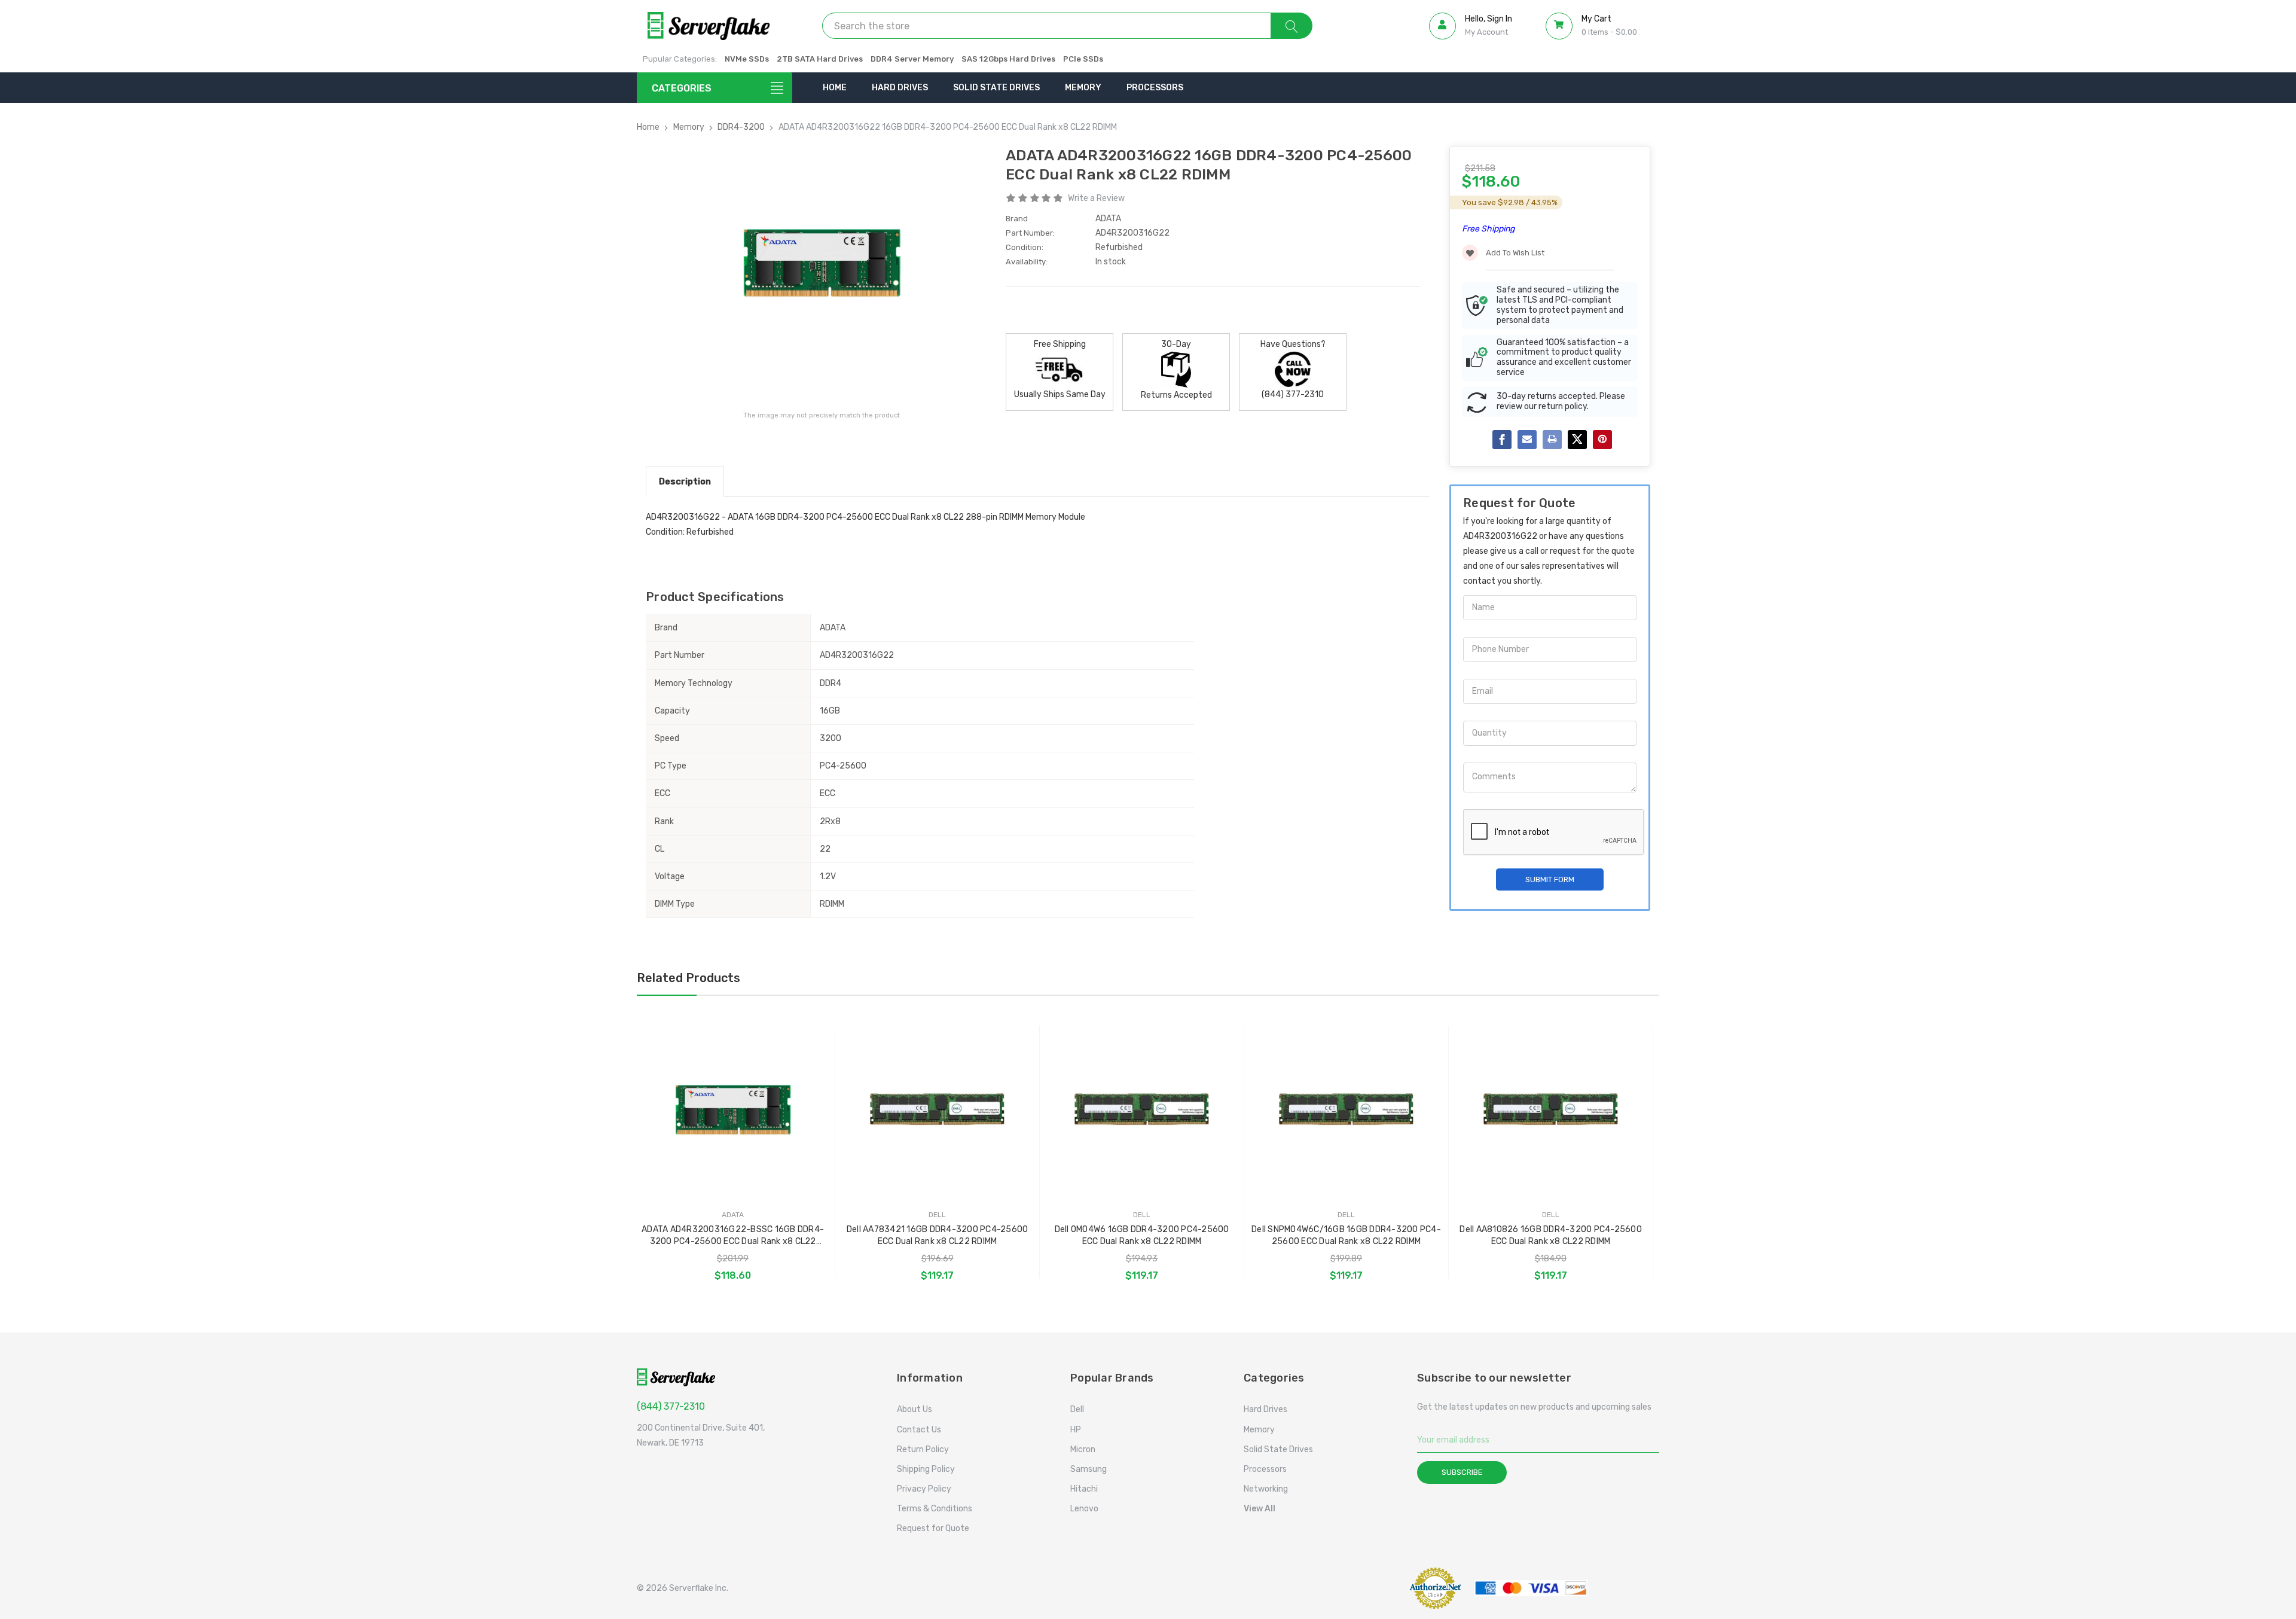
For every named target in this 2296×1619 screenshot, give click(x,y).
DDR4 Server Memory (912, 59)
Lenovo (1084, 1509)
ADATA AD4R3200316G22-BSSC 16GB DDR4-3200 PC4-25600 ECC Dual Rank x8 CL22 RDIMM (733, 1236)
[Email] (1527, 440)
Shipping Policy (926, 1469)
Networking (1266, 1489)
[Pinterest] (1602, 440)
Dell (1077, 1409)
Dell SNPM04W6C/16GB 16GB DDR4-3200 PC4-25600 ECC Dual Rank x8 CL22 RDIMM (1346, 1235)
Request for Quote (933, 1528)
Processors (1155, 88)
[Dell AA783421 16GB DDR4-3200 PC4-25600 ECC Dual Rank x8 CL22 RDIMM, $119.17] (937, 1110)
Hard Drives (900, 88)
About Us (915, 1409)
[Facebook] (1502, 440)
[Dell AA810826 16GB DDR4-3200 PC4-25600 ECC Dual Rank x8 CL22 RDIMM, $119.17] (1551, 1110)
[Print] (1552, 440)
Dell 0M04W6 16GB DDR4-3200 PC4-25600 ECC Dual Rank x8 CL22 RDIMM (1142, 1235)
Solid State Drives (996, 88)
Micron (1083, 1449)
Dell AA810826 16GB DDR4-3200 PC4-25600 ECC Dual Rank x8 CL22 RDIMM (1551, 1235)
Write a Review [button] (1096, 198)
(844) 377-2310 (671, 1406)
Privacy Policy (924, 1489)
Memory (1083, 88)
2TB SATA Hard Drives (820, 59)
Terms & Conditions (935, 1509)
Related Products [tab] (689, 978)
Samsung (1089, 1469)
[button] (1366, 1588)
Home (835, 88)
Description (685, 481)
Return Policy (923, 1449)
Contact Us (919, 1430)
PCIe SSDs (1083, 59)
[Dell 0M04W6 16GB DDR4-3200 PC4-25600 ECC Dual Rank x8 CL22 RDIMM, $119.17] (1142, 1110)
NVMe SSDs (747, 59)
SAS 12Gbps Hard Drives (1008, 59)
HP (1076, 1430)
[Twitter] (1577, 440)
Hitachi (1084, 1489)
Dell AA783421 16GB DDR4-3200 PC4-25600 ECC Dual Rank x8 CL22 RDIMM (938, 1235)
